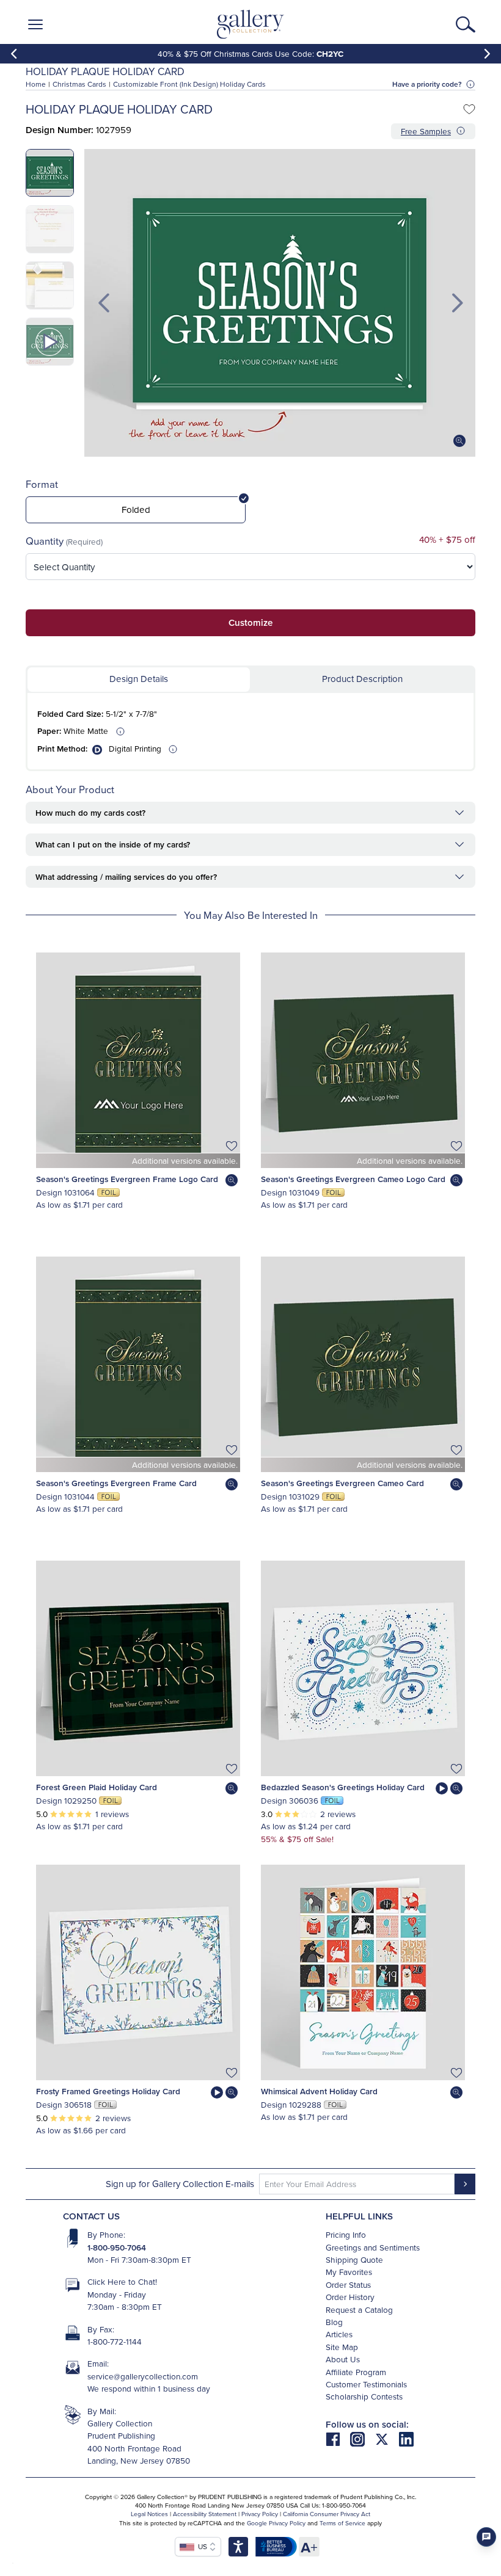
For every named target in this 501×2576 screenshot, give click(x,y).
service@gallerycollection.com (143, 2376)
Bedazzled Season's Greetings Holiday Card (343, 1787)
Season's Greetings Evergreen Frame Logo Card (127, 1179)
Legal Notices (149, 2514)
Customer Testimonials (366, 2384)
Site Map (342, 2347)
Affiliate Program (356, 2372)
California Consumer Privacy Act (327, 2514)
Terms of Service (342, 2523)
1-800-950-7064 (117, 2248)
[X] (387, 2438)
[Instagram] (362, 2438)
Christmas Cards (79, 84)
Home (36, 84)
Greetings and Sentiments (373, 2247)
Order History (350, 2297)
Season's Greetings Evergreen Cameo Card (342, 1483)
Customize (250, 622)
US (201, 2546)
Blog (334, 2322)
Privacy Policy (260, 2514)
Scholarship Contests (364, 2396)
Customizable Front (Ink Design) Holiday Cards (189, 84)
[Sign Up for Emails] (465, 2184)
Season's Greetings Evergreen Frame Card (116, 1483)
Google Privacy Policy (276, 2523)
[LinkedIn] (406, 2438)
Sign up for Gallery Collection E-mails (180, 2184)
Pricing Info (346, 2234)
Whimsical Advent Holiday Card (319, 2091)
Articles (339, 2334)
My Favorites (349, 2272)
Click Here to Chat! (122, 2281)
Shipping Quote (354, 2259)
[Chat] (486, 2537)
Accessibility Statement (205, 2514)
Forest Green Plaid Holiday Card (97, 1787)
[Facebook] (338, 2438)
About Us (343, 2359)
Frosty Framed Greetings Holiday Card (108, 2091)
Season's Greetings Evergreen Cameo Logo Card (353, 1179)
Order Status (348, 2284)
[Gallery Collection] (251, 24)
